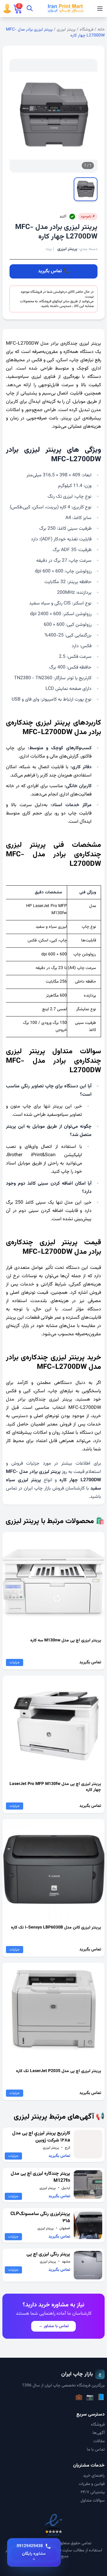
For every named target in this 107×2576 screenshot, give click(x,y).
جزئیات (15, 1662)
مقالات (99, 2441)
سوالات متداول (93, 2501)
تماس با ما (96, 2450)
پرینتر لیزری (66, 30)
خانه (101, 30)
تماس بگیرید (50, 271)
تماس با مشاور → (53, 2326)
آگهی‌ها (99, 2433)
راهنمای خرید (94, 2476)
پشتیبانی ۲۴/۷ (93, 2492)
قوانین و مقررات (92, 2484)
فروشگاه (86, 30)
